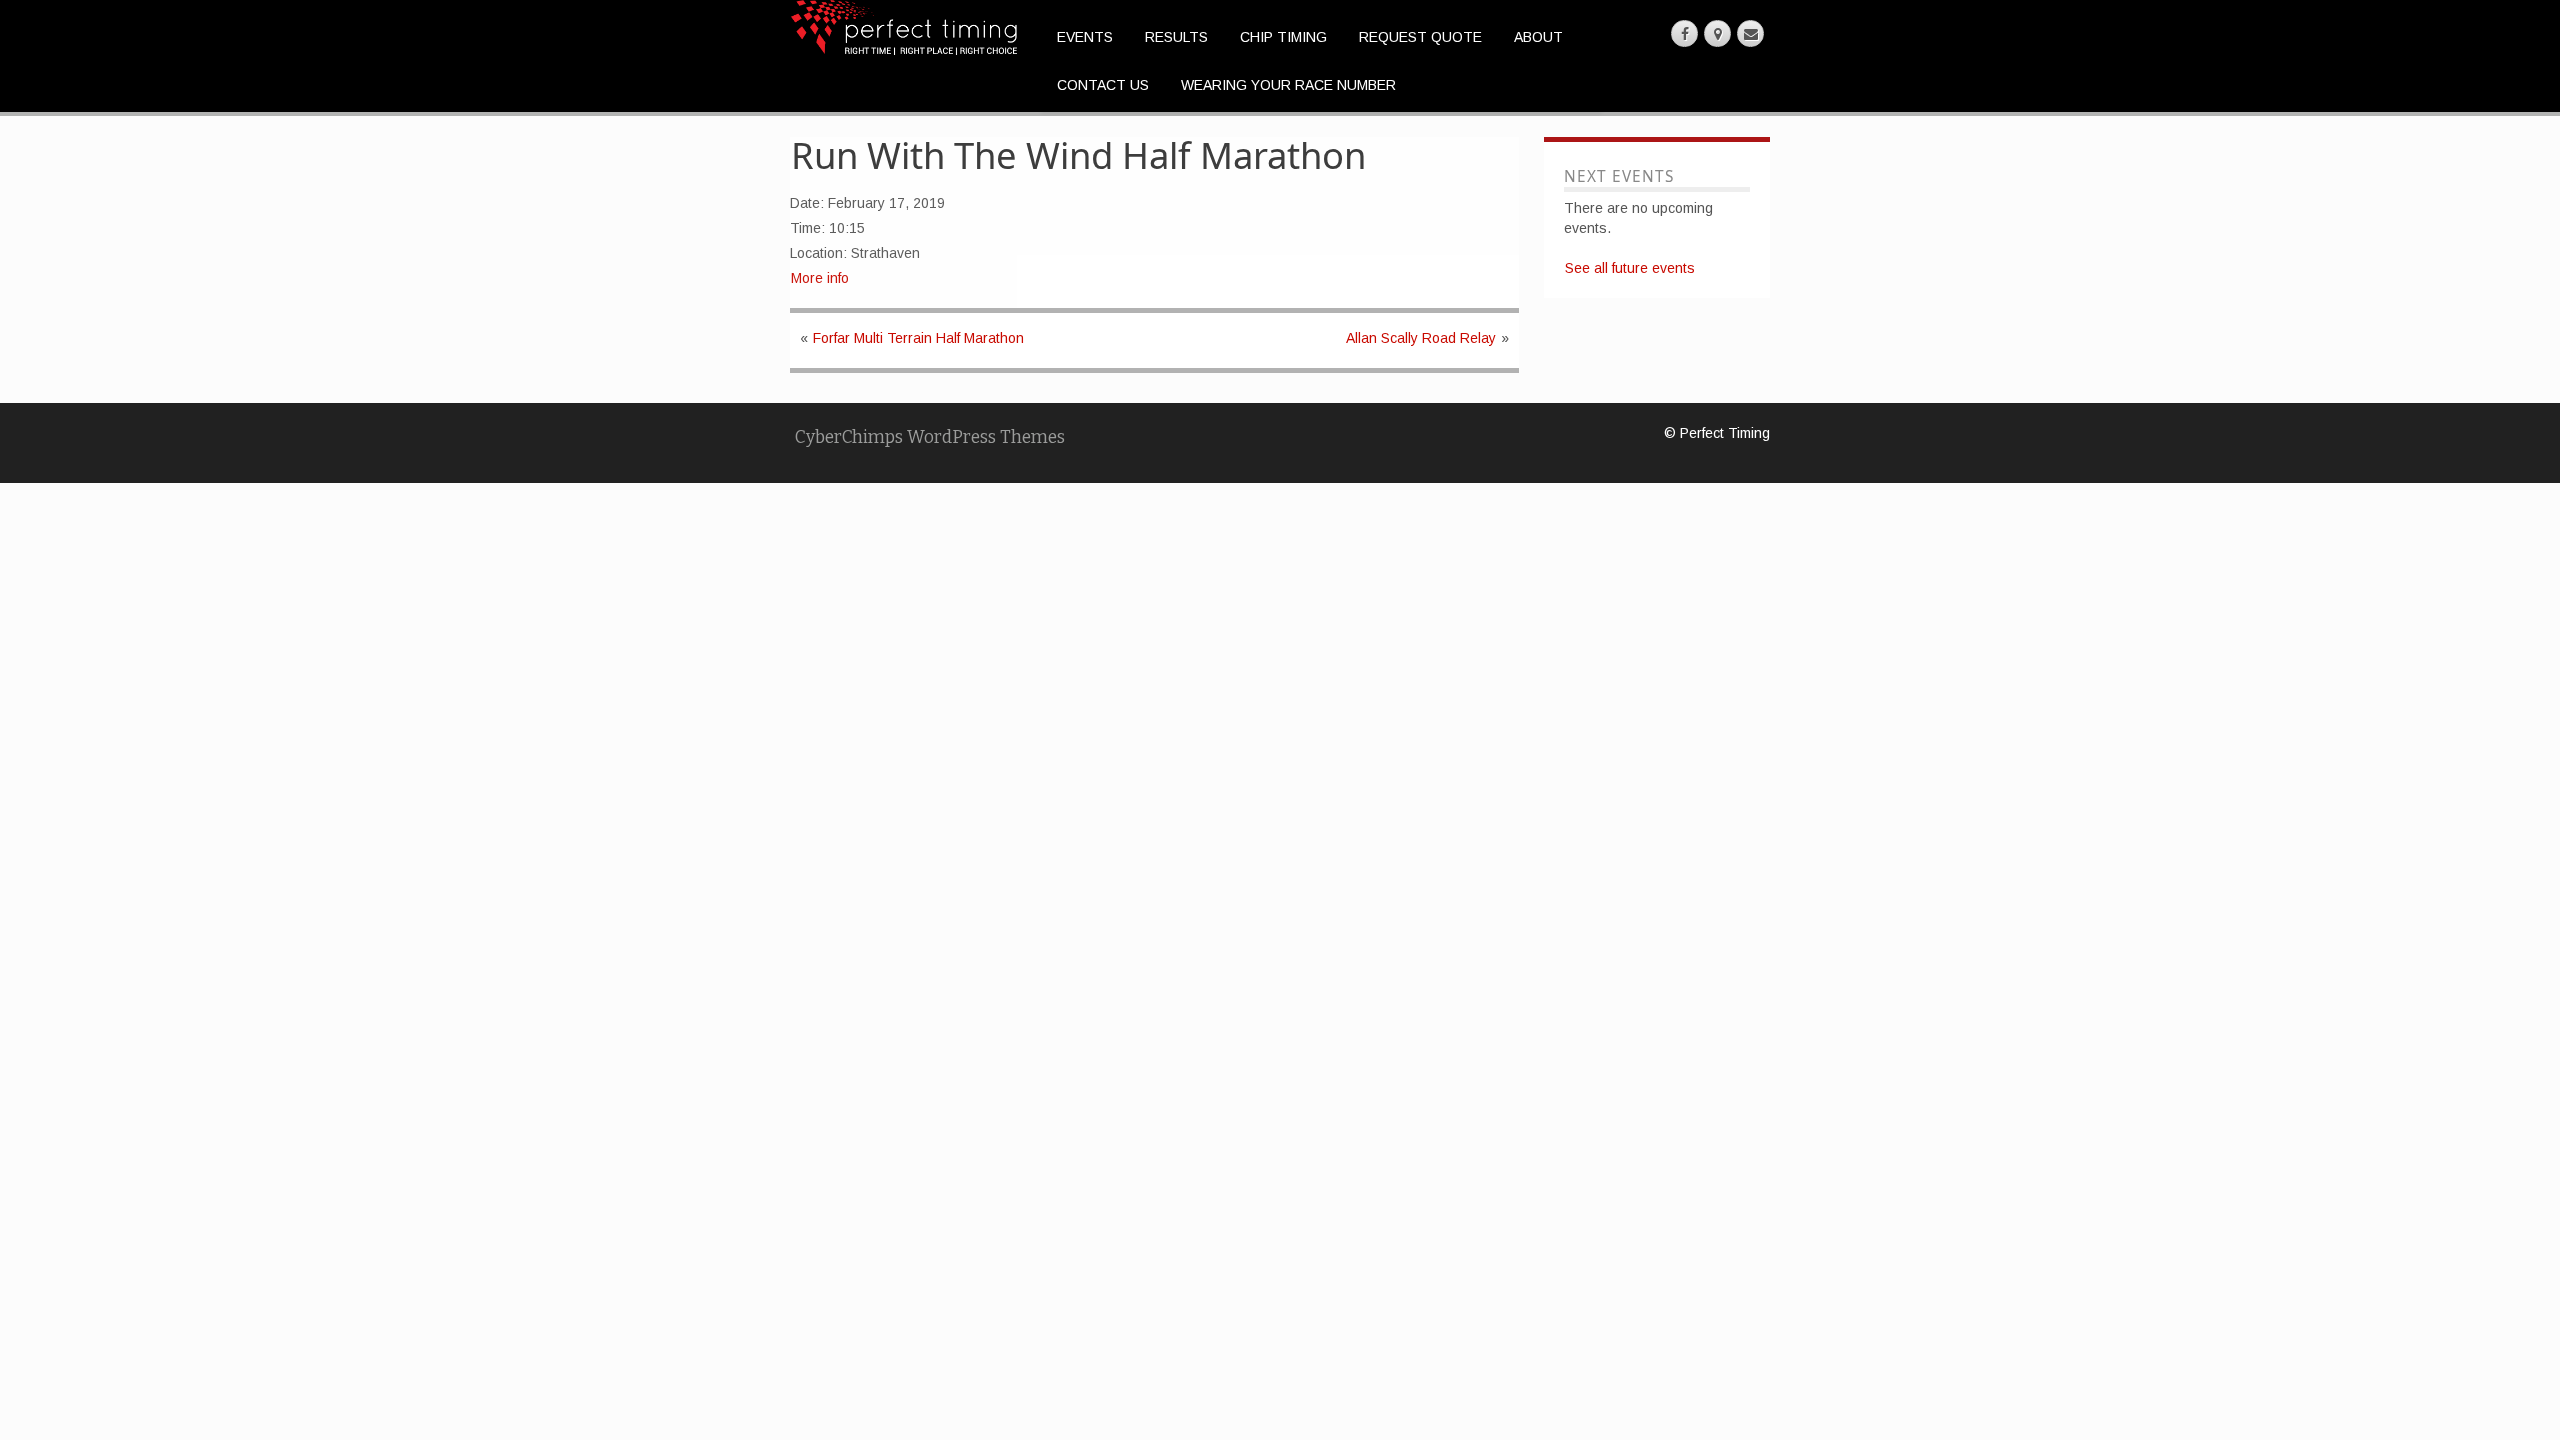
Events (1085, 37)
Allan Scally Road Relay (1421, 338)
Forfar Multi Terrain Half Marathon (918, 338)
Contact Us (1103, 85)
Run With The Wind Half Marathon (1078, 155)
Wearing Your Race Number (1288, 85)
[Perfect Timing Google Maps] (1717, 33)
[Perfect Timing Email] (1750, 33)
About (1538, 37)
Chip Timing (1283, 37)
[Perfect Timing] (904, 26)
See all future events (1630, 268)
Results (1176, 37)
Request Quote (1420, 37)
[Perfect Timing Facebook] (1684, 33)
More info (820, 278)
